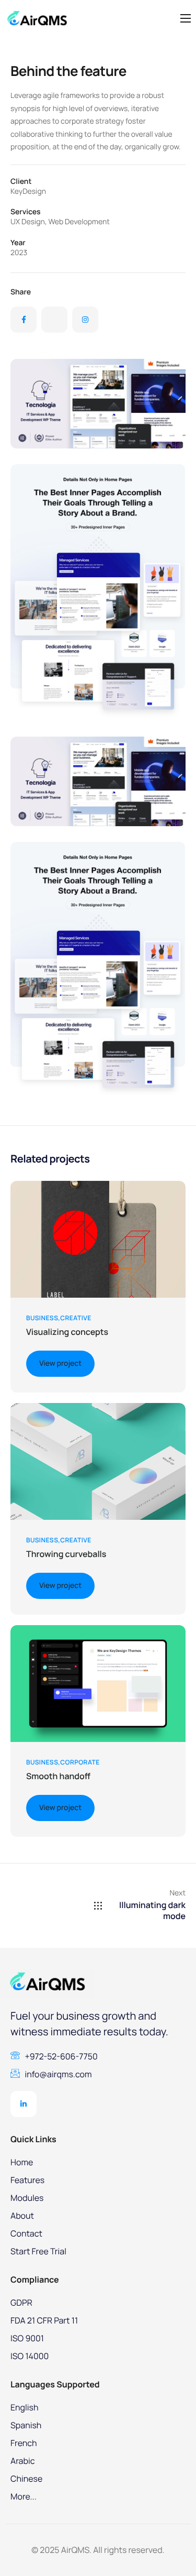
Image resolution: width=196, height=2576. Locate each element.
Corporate (80, 1762)
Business (42, 1318)
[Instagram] (85, 320)
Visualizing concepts (67, 1332)
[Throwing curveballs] (98, 1461)
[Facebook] (24, 320)
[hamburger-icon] (186, 18)
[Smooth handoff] (98, 1683)
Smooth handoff (58, 1776)
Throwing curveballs (66, 1554)
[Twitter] (54, 320)
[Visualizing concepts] (98, 1239)
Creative (76, 1318)
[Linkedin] (24, 2104)
